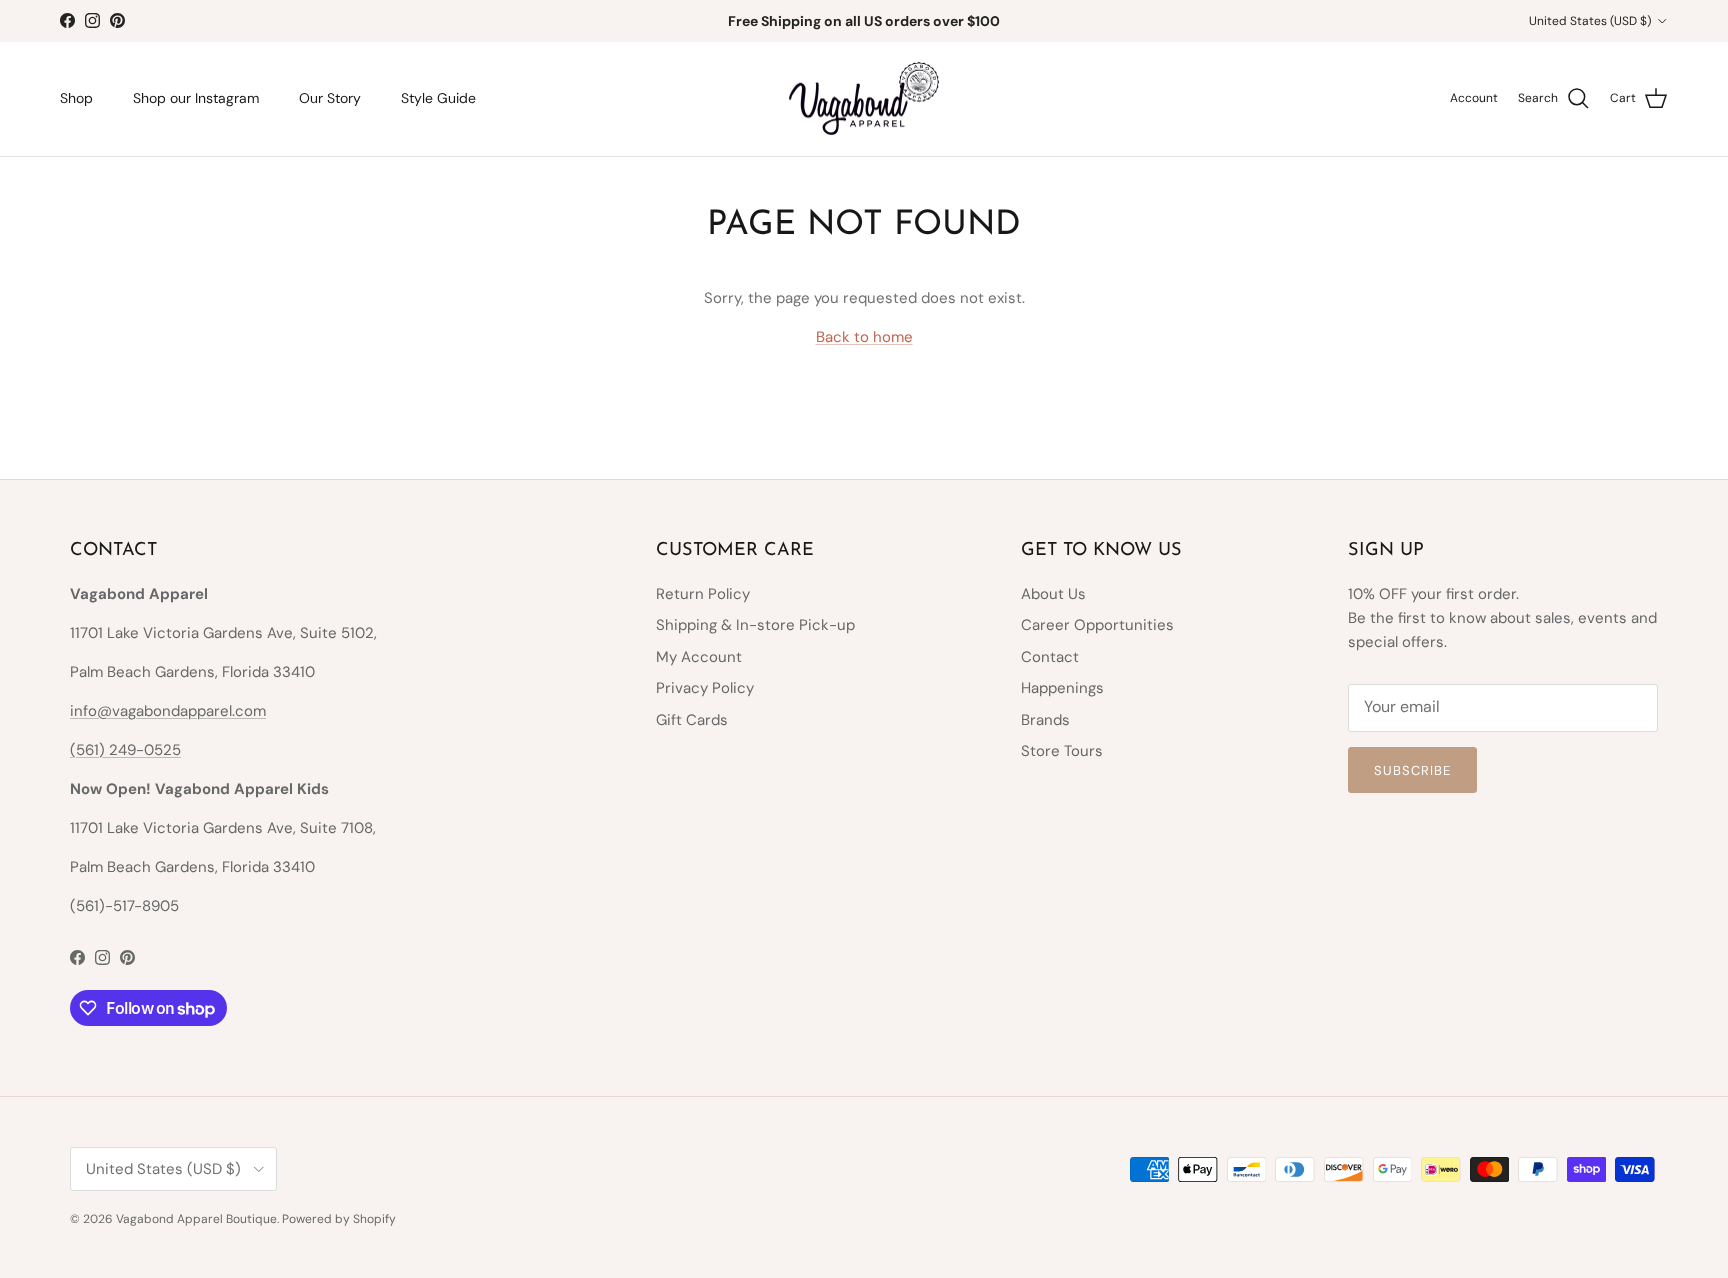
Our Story (330, 98)
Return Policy (703, 594)
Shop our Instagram (196, 98)
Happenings (1062, 688)
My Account (699, 657)
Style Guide (438, 98)
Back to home (864, 337)
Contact (1050, 657)
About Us (1053, 594)
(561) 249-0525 (125, 750)
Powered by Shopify (339, 1219)
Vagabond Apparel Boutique (196, 1219)
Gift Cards (692, 720)
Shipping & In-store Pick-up (755, 625)
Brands (1045, 720)
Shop (76, 98)
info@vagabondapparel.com (168, 711)
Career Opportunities (1097, 625)
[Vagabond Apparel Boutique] (864, 99)
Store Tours (1062, 751)
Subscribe (1412, 770)
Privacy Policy (705, 688)
